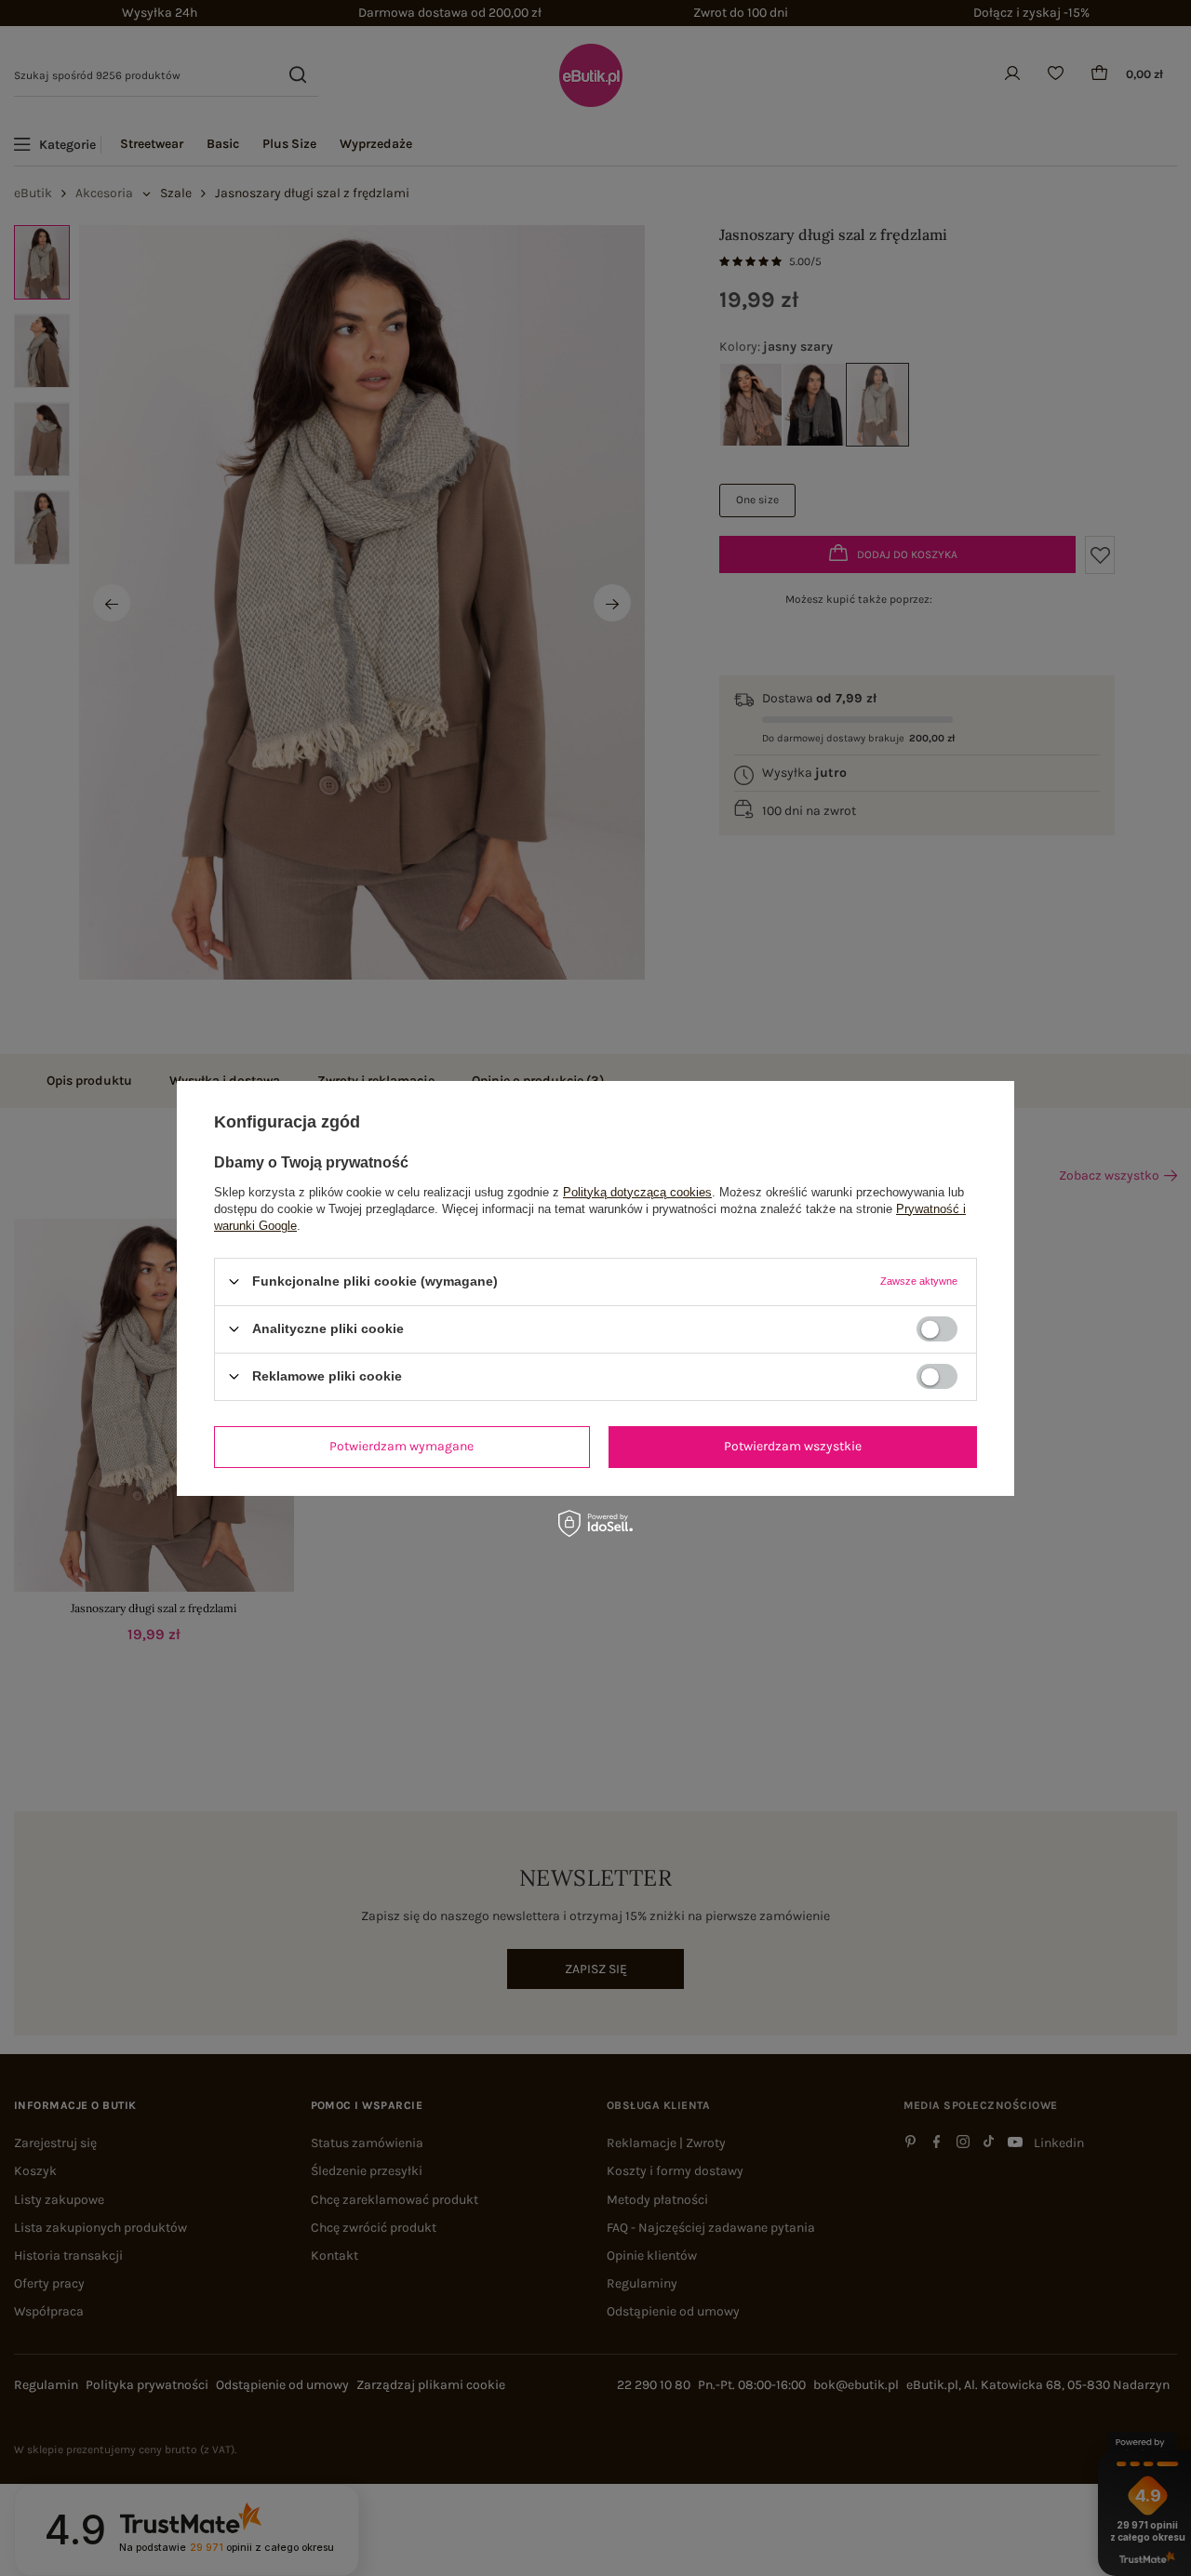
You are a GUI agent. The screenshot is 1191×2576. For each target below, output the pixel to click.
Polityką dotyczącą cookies (637, 1191)
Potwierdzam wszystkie (793, 1446)
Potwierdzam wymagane (401, 1446)
